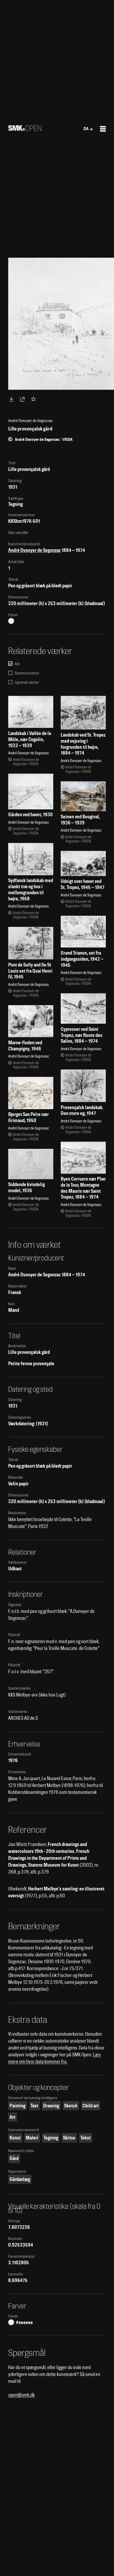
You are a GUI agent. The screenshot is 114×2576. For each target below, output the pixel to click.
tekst (85, 2138)
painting (17, 2106)
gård (14, 2158)
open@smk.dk (21, 2395)
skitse (69, 2138)
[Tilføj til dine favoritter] (34, 399)
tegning (51, 2138)
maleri (32, 2138)
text (34, 2106)
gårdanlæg (20, 2179)
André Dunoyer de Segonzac (34, 550)
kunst (15, 2138)
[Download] (12, 399)
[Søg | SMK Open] (25, 129)
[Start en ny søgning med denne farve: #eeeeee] (11, 621)
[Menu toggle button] (103, 129)
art (12, 2117)
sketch (71, 2106)
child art (91, 2106)
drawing (51, 2106)
